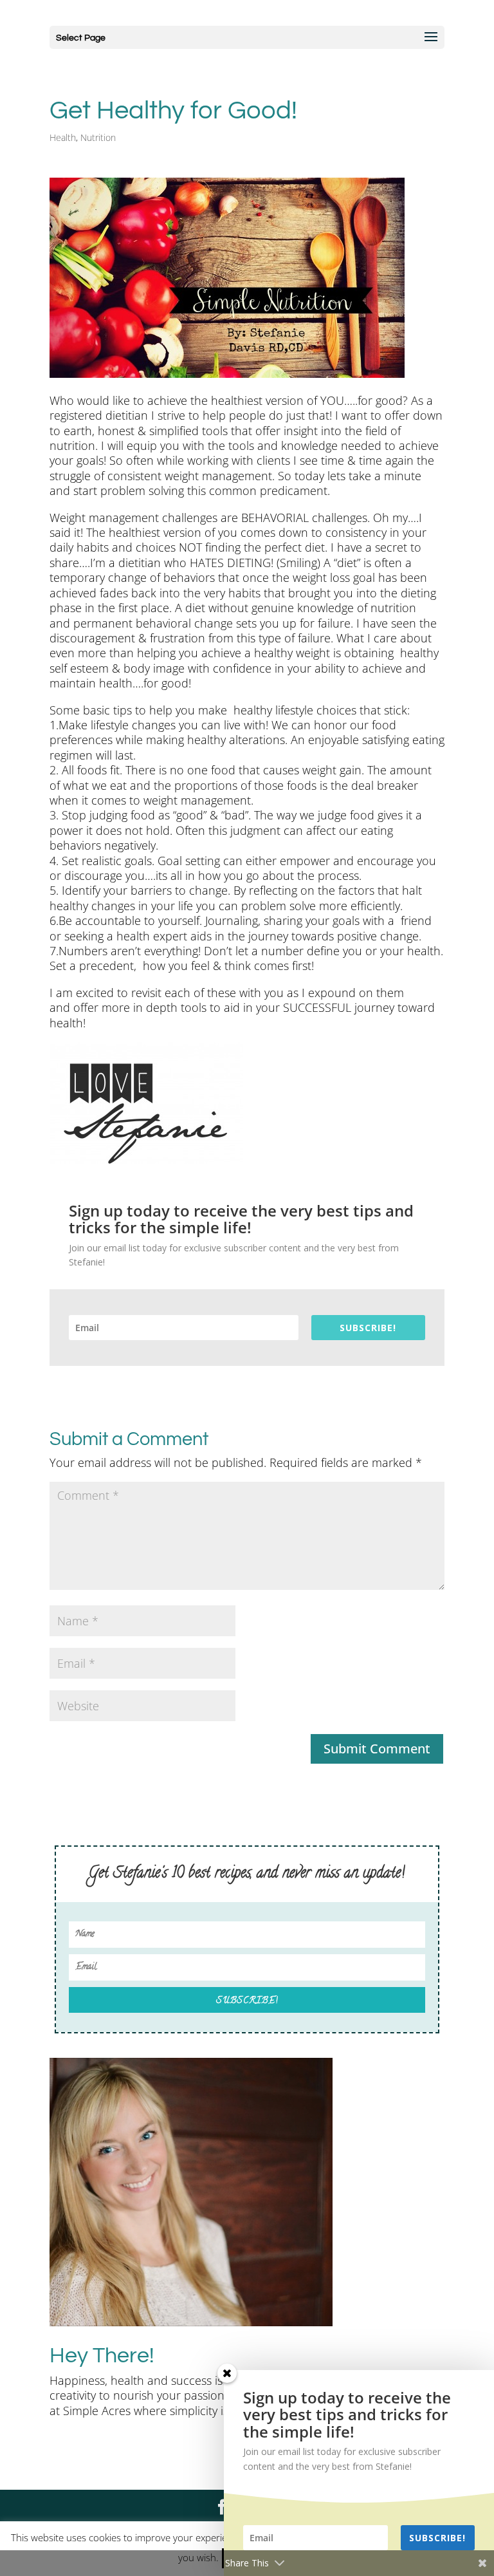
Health (63, 137)
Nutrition (98, 137)
